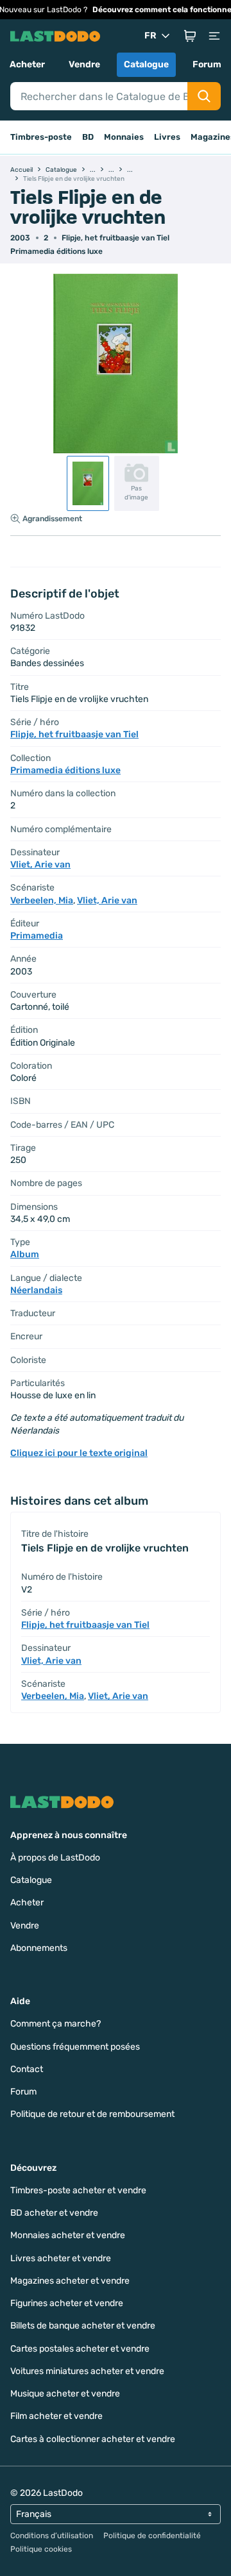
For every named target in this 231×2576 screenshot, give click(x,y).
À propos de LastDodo (55, 1858)
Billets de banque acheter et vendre (83, 2326)
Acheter (27, 64)
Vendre (84, 64)
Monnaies (124, 137)
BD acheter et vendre (54, 2213)
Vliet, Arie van (40, 865)
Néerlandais (36, 1290)
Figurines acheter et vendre (67, 2303)
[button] (190, 36)
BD (88, 137)
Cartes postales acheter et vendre (80, 2349)
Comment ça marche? (56, 2024)
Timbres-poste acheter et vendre (78, 2190)
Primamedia (37, 936)
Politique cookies (41, 2549)
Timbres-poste (41, 137)
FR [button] (150, 36)
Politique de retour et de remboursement (92, 2114)
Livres (167, 137)
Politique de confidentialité (152, 2536)
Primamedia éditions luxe (56, 251)
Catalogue (146, 64)
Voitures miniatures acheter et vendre (87, 2371)
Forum (207, 64)
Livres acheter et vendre (61, 2258)
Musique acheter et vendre (65, 2394)
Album (25, 1254)
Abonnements (39, 1948)
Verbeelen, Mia (42, 900)
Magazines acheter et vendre (70, 2281)
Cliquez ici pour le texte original (79, 1453)
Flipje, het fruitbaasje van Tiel (116, 238)
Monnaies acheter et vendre (68, 2235)
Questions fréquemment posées (75, 2047)
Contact (27, 2069)
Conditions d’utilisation (52, 2536)
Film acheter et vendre (56, 2416)
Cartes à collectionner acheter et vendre (93, 2439)
